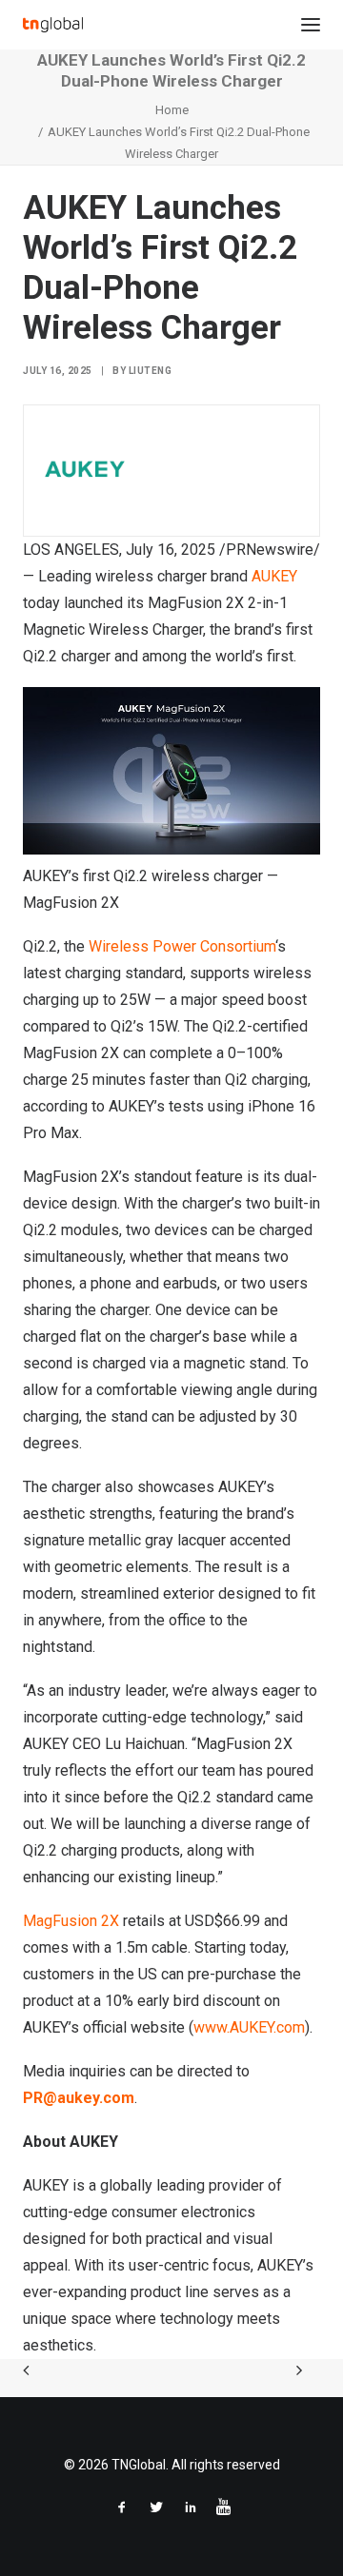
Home (172, 110)
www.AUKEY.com (249, 2027)
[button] (311, 25)
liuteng (151, 371)
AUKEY (274, 576)
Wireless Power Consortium (182, 946)
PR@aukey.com (79, 2098)
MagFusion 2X (71, 1921)
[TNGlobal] (53, 25)
